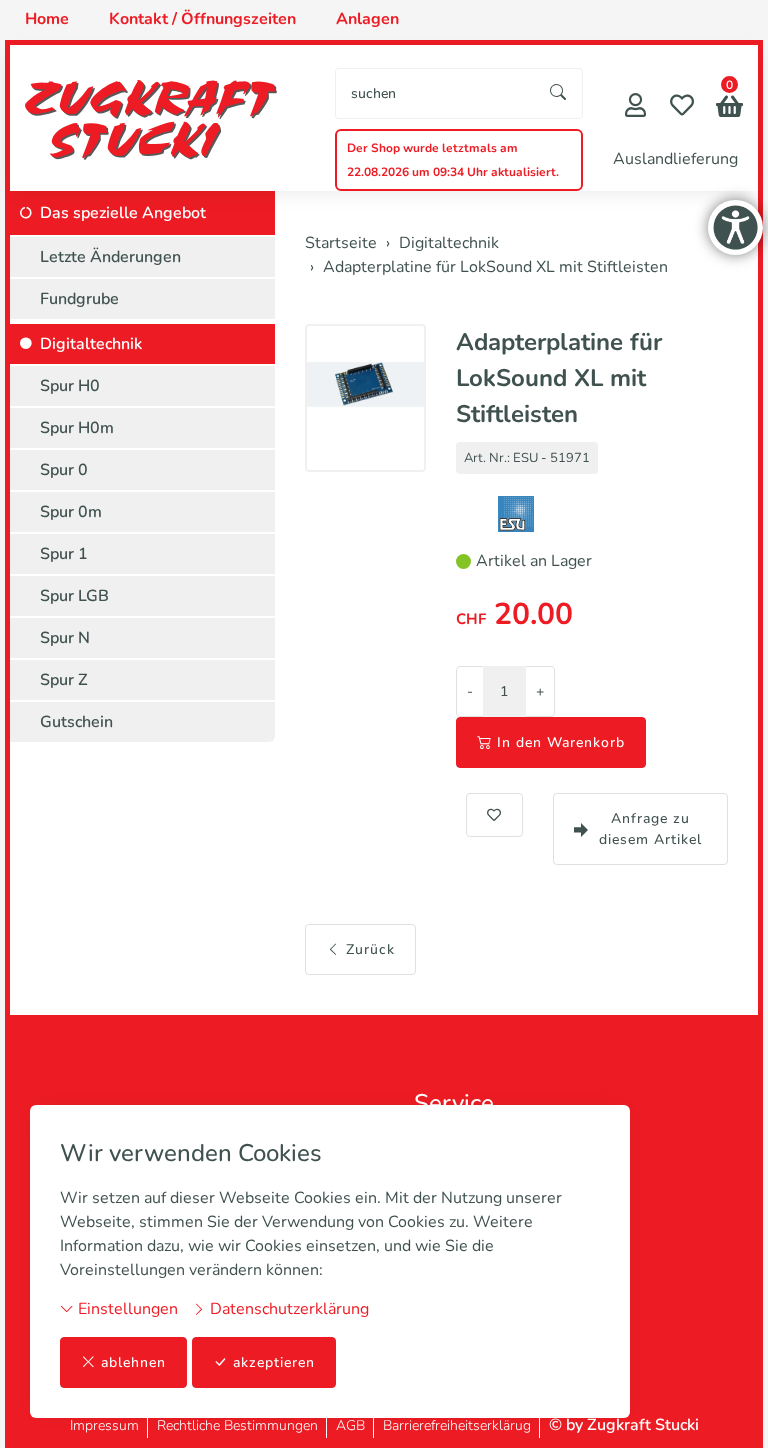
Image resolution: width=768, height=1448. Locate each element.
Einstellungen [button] (126, 1309)
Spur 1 (64, 554)
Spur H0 (70, 386)
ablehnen (133, 1362)
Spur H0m (77, 428)
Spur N (65, 638)
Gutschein (76, 722)
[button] (729, 108)
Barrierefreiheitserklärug (457, 1425)
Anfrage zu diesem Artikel (650, 829)
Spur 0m (71, 512)
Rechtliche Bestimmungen (237, 1425)
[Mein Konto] (635, 107)
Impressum (104, 1425)
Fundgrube (79, 299)
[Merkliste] (682, 107)
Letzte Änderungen (110, 257)
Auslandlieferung (675, 159)
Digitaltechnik (91, 344)
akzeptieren (274, 1362)
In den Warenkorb (561, 742)
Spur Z (64, 680)
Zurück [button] (370, 949)
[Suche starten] (559, 93)
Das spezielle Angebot (123, 213)
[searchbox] (435, 93)
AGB (350, 1425)
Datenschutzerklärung (287, 1309)
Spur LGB (74, 596)
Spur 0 (64, 470)
